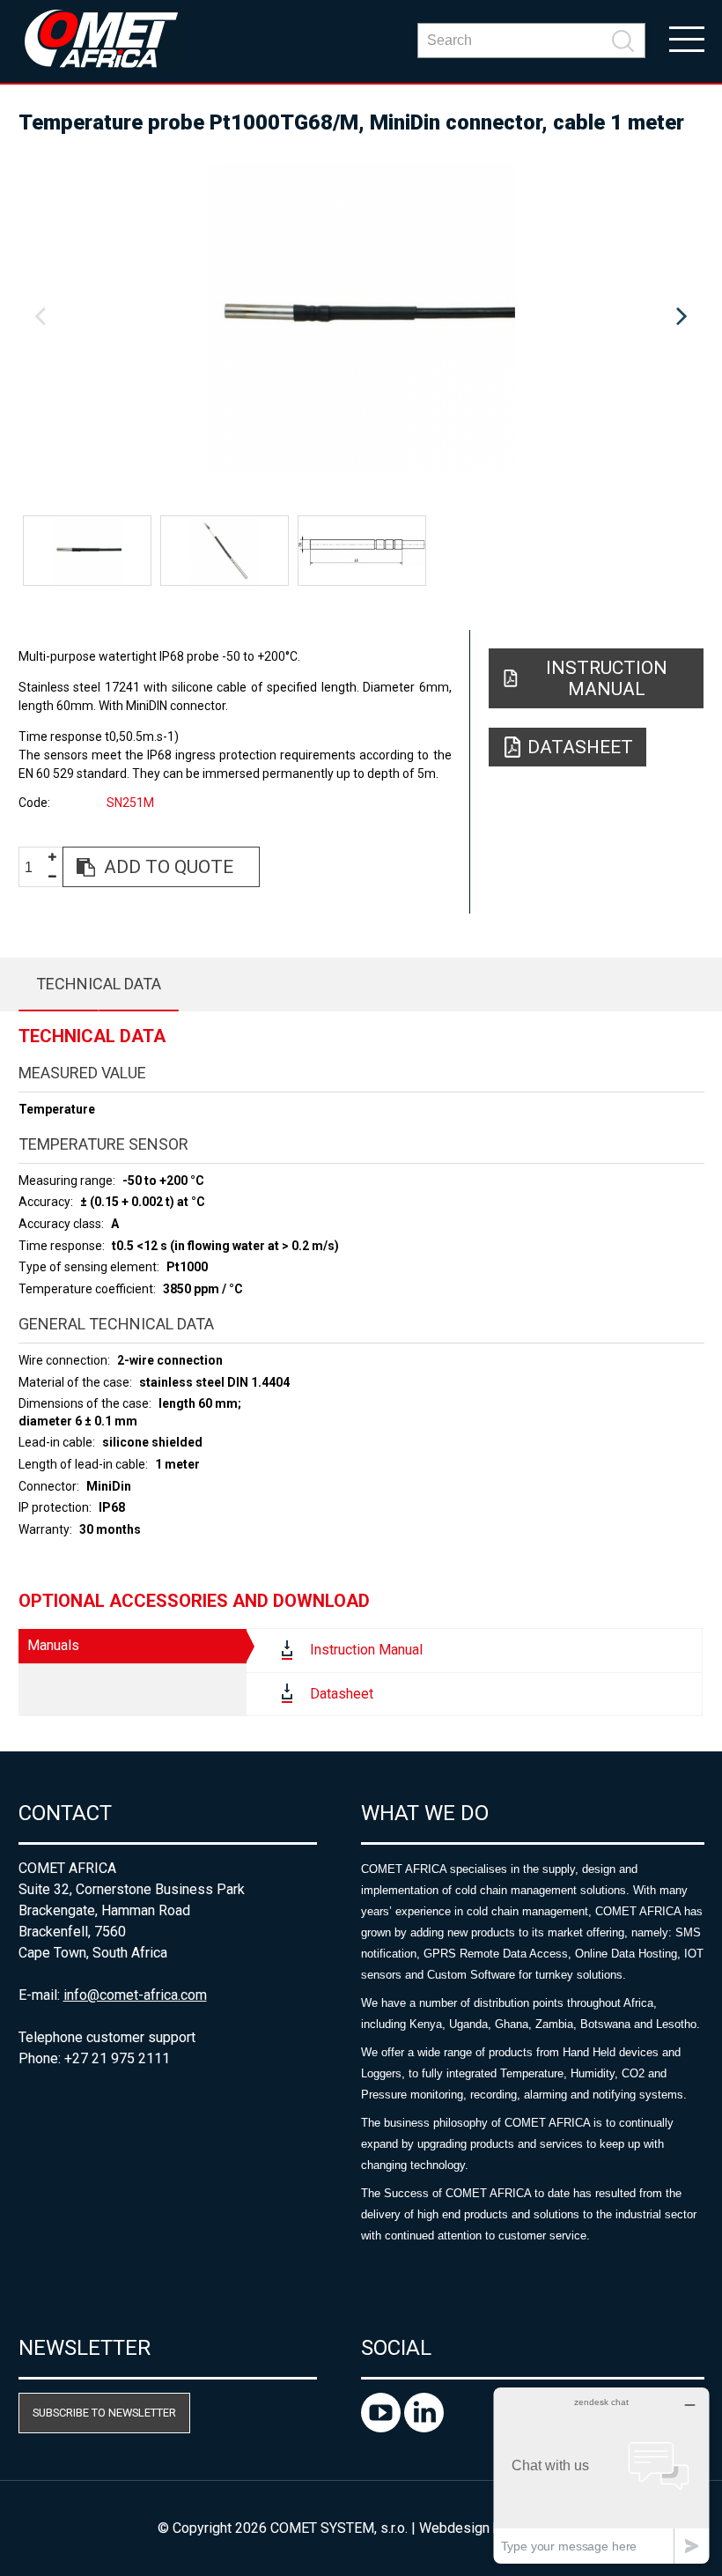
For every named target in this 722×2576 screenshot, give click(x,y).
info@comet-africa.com (135, 1995)
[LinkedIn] (424, 2428)
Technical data (99, 984)
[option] (361, 317)
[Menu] (687, 38)
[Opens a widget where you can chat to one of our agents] (601, 2475)
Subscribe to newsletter (104, 2413)
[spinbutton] (35, 867)
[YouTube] (383, 2428)
